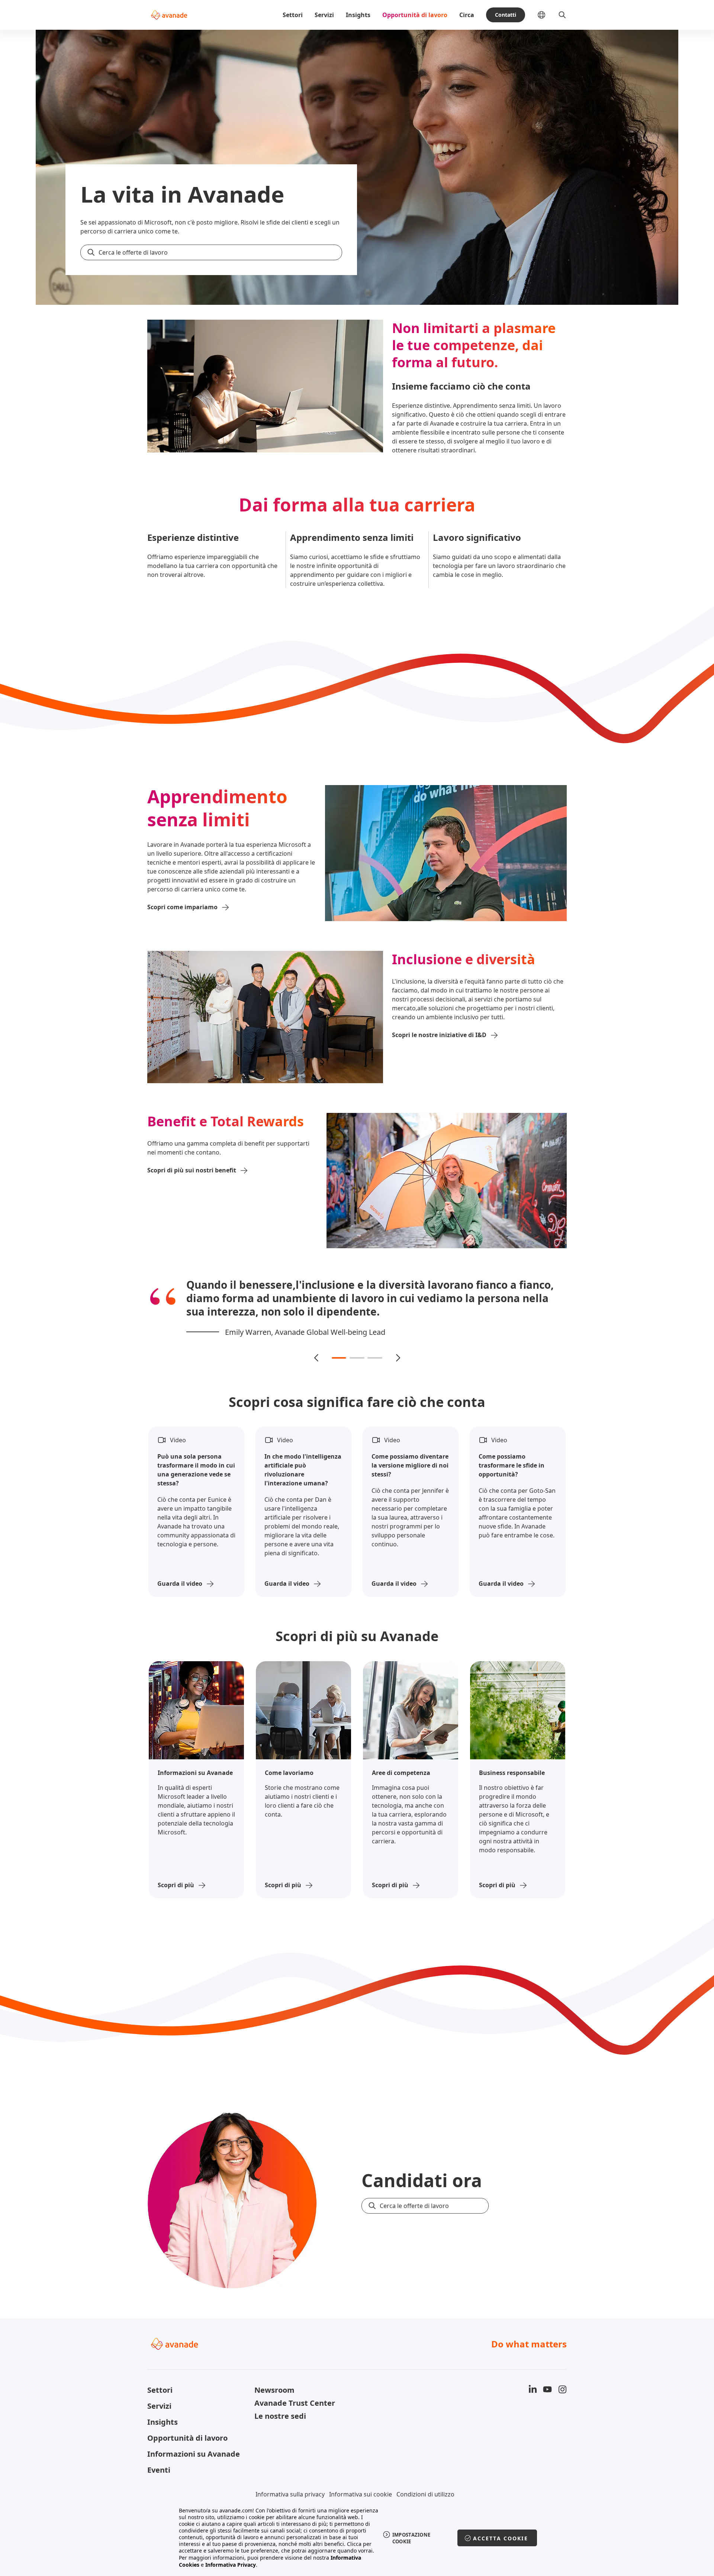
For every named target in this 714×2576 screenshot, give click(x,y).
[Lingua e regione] (547, 15)
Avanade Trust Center (295, 2390)
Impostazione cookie (411, 2538)
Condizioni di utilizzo (425, 2481)
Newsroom (274, 2377)
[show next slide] (398, 1345)
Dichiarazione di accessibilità (298, 2493)
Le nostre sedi (280, 2403)
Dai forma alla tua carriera (357, 505)
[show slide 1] (339, 1345)
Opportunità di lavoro (415, 15)
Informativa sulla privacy (290, 2481)
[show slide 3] (375, 1345)
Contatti (506, 15)
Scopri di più (176, 1872)
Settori (293, 15)
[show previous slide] (316, 1345)
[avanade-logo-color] (169, 15)
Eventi (159, 2456)
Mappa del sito (431, 2493)
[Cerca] (562, 15)
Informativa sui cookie (361, 2481)
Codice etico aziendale (374, 2493)
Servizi (324, 15)
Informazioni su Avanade (194, 2441)
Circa (467, 15)
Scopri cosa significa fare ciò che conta (357, 1389)
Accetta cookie (501, 2538)
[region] (357, 2538)
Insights (358, 15)
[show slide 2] (357, 1345)
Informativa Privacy (231, 2565)
